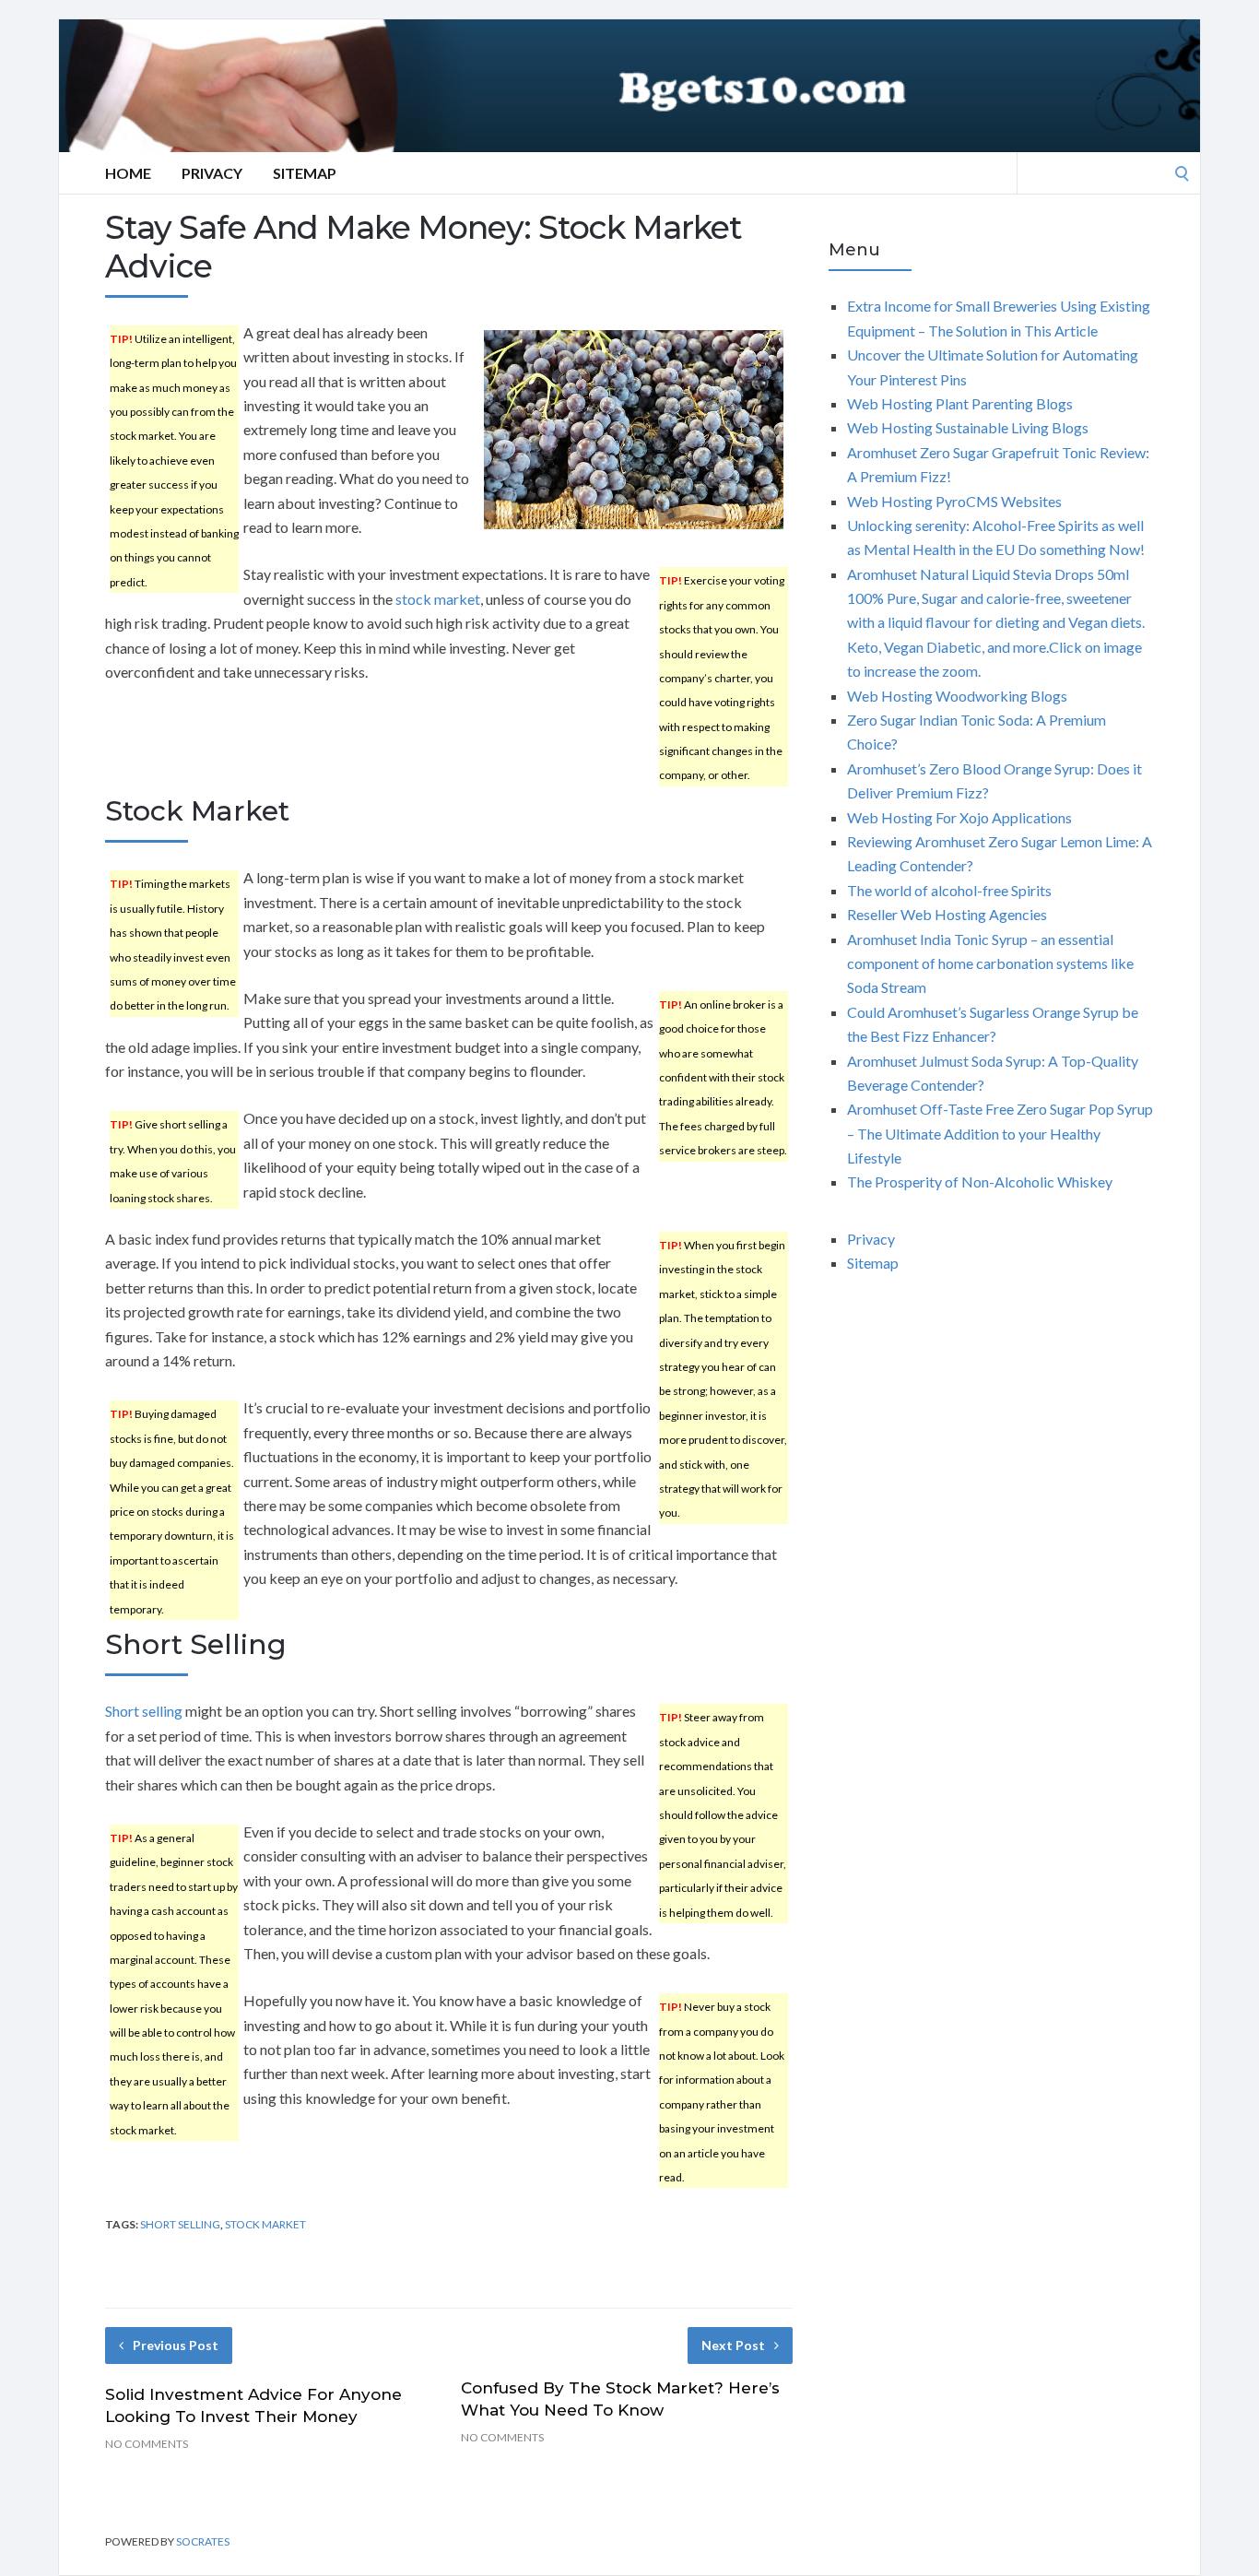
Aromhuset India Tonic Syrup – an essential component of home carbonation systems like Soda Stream (990, 963)
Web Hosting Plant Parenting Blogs (960, 403)
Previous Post (176, 2345)
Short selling (144, 1711)
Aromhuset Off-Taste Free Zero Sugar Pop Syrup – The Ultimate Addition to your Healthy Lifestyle (1000, 1133)
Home (128, 173)
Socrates (203, 2541)
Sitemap (305, 173)
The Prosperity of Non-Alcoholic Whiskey (980, 1182)
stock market (438, 599)
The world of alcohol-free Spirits (949, 890)
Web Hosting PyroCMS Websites (954, 501)
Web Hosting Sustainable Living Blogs (968, 427)
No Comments (147, 2444)
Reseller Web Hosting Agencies (947, 914)
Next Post (733, 2345)
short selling (180, 2224)
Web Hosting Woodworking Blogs (957, 696)
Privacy (212, 173)
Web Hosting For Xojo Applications (959, 817)
